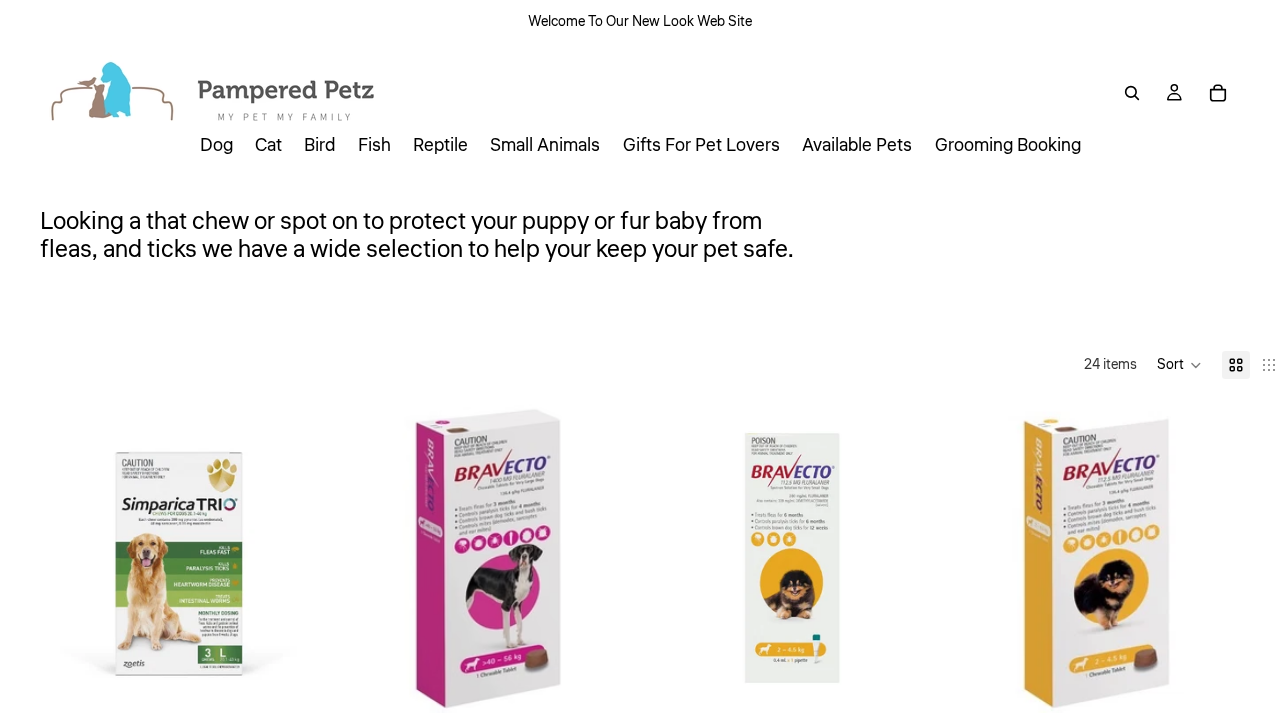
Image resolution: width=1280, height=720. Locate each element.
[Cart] (1218, 93)
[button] (1179, 365)
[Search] (1132, 93)
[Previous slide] (82, 558)
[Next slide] (286, 558)
